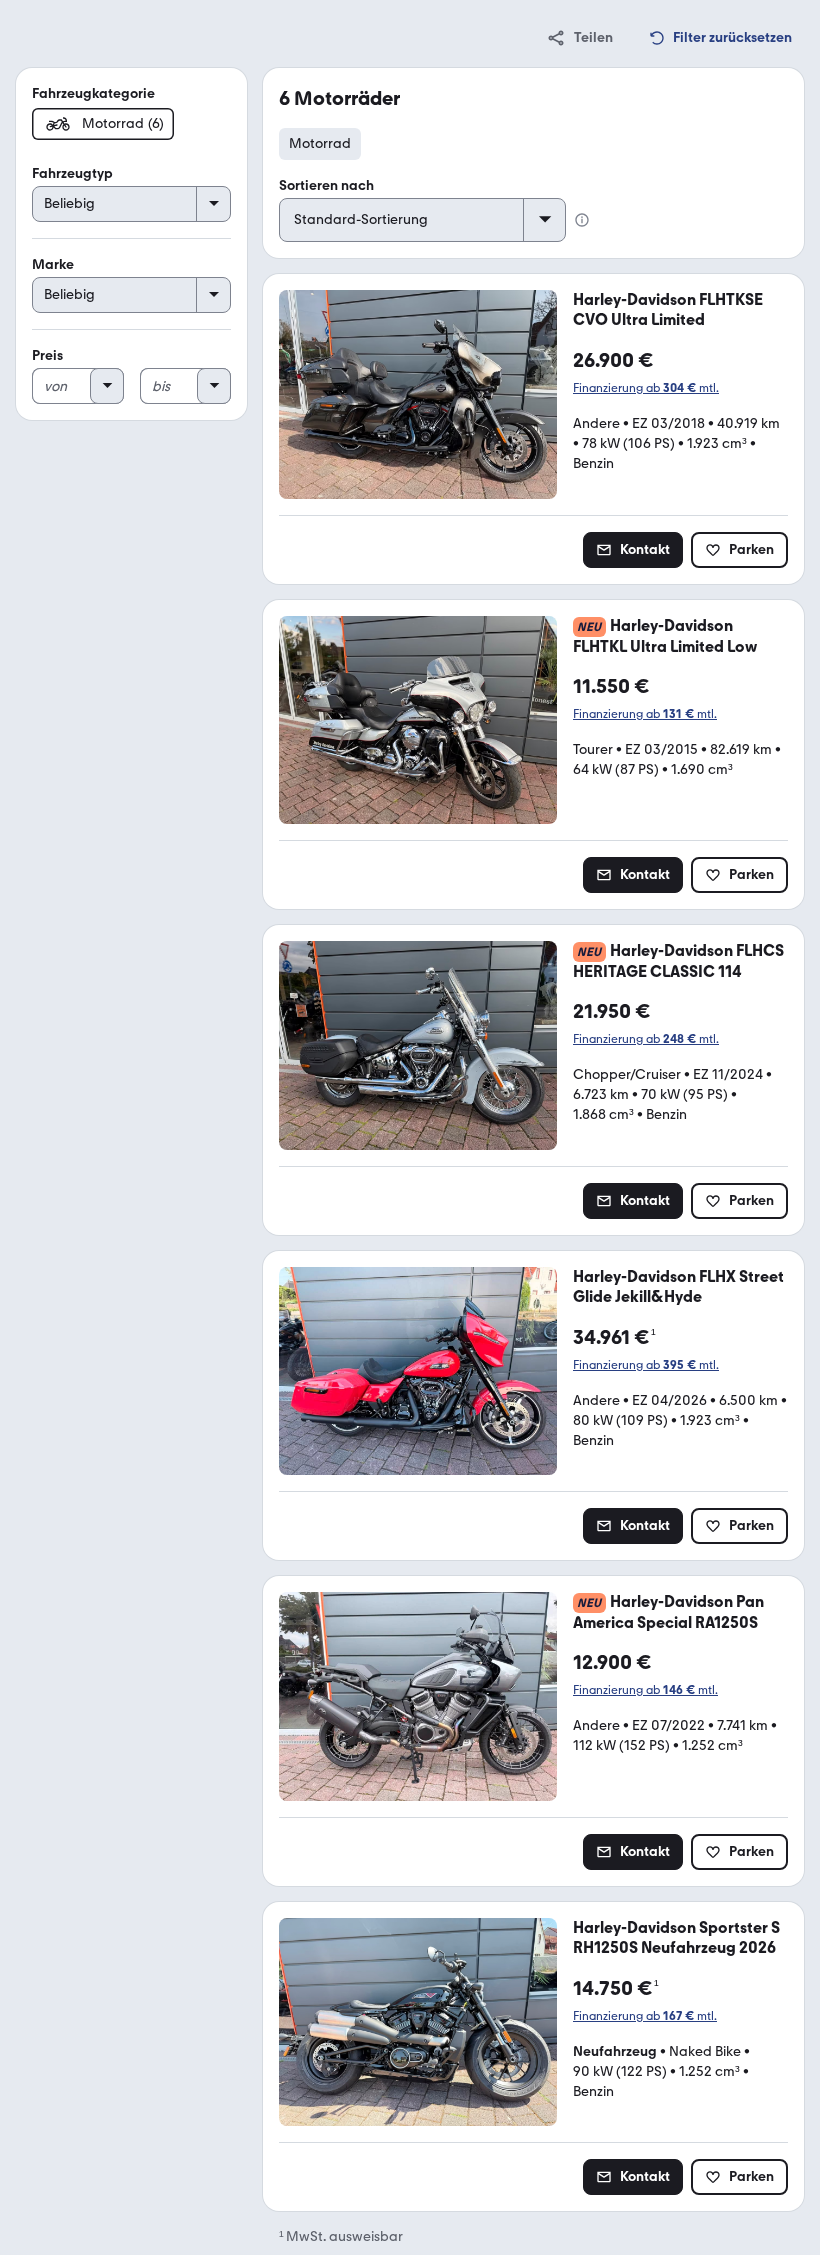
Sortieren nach (326, 185)
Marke (53, 264)
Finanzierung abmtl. (646, 388)
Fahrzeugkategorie (93, 93)
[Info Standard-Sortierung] (582, 220)
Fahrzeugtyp (72, 173)
